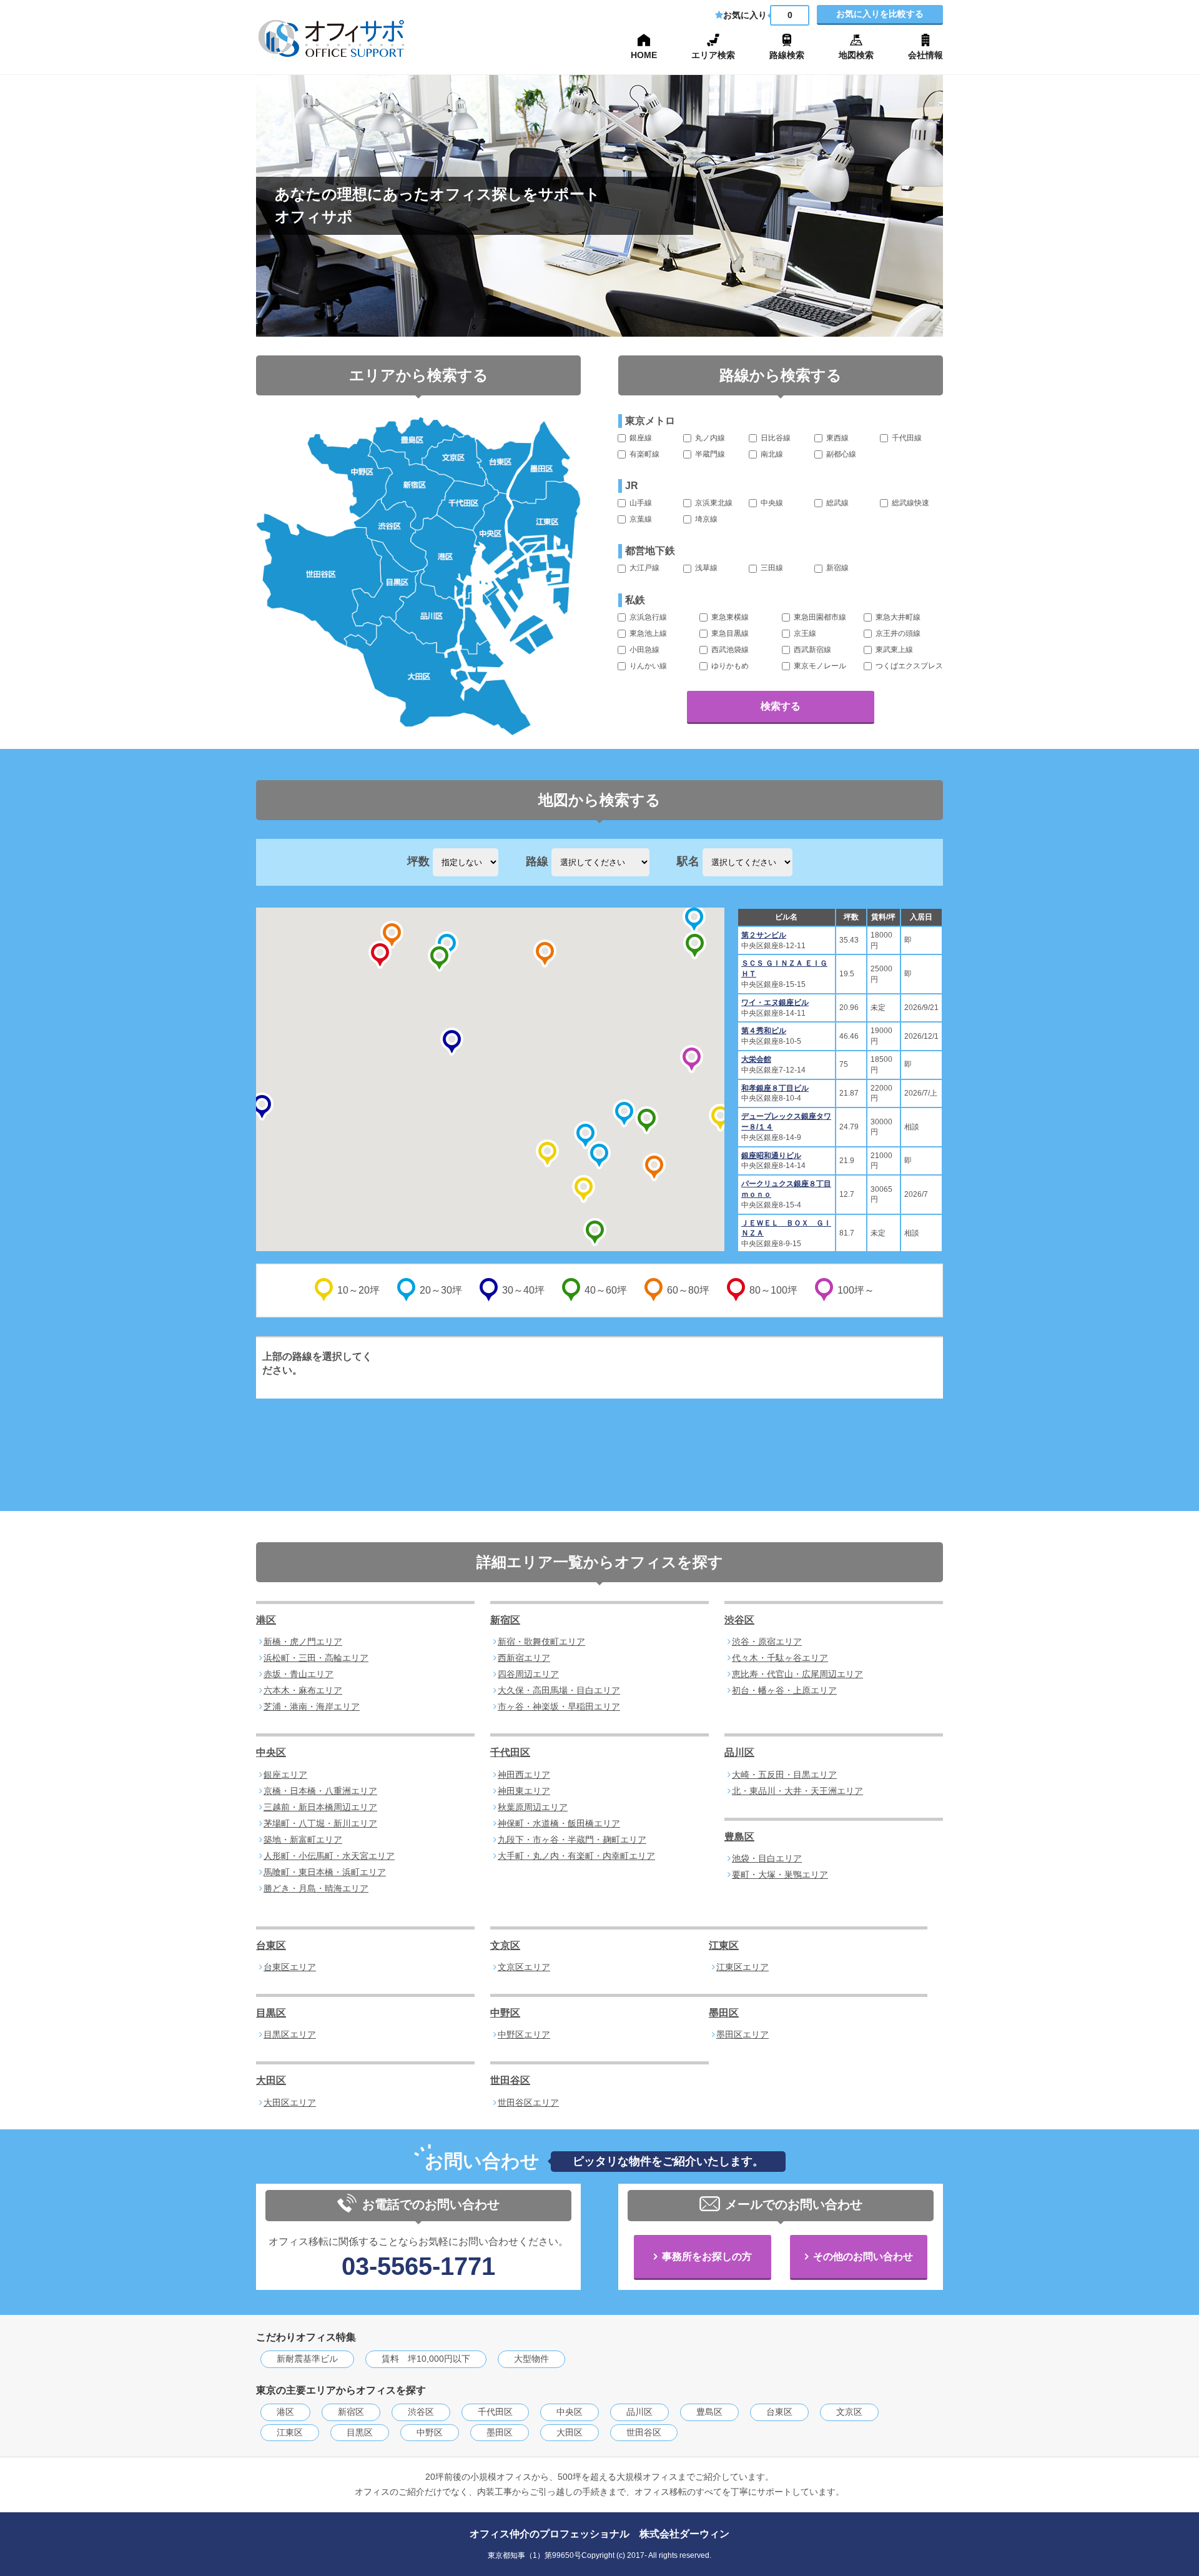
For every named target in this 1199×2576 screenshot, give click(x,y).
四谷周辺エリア (528, 1674)
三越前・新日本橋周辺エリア (320, 1807)
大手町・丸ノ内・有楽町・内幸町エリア (576, 1856)
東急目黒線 (729, 633)
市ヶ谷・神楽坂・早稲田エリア (559, 1707)
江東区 (724, 1945)
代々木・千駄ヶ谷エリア (780, 1658)
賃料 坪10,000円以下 (426, 2359)
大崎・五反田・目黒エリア (784, 1775)
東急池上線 (647, 633)
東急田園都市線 (819, 617)
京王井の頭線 (897, 633)
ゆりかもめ (729, 666)
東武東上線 (893, 650)
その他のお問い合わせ (863, 2256)
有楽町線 (644, 454)
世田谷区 (510, 2080)
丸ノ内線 (709, 438)
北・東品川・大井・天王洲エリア (797, 1791)
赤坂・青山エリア (299, 1674)
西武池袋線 (729, 650)
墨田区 (724, 2013)
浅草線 (705, 568)
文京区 (505, 1945)
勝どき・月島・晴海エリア (316, 1888)
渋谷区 (739, 1620)
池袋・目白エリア (767, 1858)
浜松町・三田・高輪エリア (316, 1658)
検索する (781, 706)
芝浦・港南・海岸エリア (312, 1707)
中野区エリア (524, 2034)
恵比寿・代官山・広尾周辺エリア (797, 1674)
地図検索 (856, 55)
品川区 (739, 1752)
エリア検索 (713, 55)
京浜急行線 (647, 617)
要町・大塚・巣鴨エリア (780, 1875)
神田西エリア (524, 1775)
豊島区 (739, 1837)
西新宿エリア (524, 1658)
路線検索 (787, 55)
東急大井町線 (897, 617)
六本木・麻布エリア (303, 1690)
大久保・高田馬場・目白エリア (559, 1690)
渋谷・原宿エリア (767, 1642)
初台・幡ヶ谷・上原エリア (784, 1690)
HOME (644, 55)
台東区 (271, 1945)
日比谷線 (775, 438)
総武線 (836, 503)
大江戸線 (644, 568)
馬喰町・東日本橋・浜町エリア (325, 1872)
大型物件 (531, 2359)
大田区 (271, 2080)
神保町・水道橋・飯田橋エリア (559, 1823)
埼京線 (705, 519)
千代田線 (906, 438)
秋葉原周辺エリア (533, 1807)
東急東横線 (729, 617)
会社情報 (925, 55)
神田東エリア (524, 1791)
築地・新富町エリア (303, 1840)
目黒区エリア (290, 2034)
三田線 (771, 568)
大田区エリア (290, 2103)
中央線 (771, 503)
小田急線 (644, 650)
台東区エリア (290, 1967)
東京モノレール (819, 666)
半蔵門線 (709, 454)
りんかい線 (647, 666)
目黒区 (271, 2013)
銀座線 (640, 438)
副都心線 (840, 454)
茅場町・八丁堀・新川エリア (320, 1823)
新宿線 (836, 568)
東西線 (836, 438)
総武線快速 (910, 503)
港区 (266, 1620)
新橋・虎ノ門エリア (303, 1642)
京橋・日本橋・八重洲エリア (320, 1791)
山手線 (640, 503)
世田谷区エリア (528, 2103)
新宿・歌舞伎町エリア (541, 1642)
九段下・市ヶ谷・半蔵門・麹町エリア (572, 1840)
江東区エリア (743, 1967)
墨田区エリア (743, 2034)
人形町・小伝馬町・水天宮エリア (329, 1856)
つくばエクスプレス (908, 666)
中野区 (505, 2013)
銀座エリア (285, 1775)
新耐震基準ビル (307, 2359)
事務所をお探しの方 (707, 2256)
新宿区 (505, 1620)
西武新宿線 (812, 650)
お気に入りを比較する (880, 14)
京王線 (804, 633)
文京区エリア (524, 1967)
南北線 (771, 454)
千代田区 (510, 1752)
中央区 (271, 1752)
